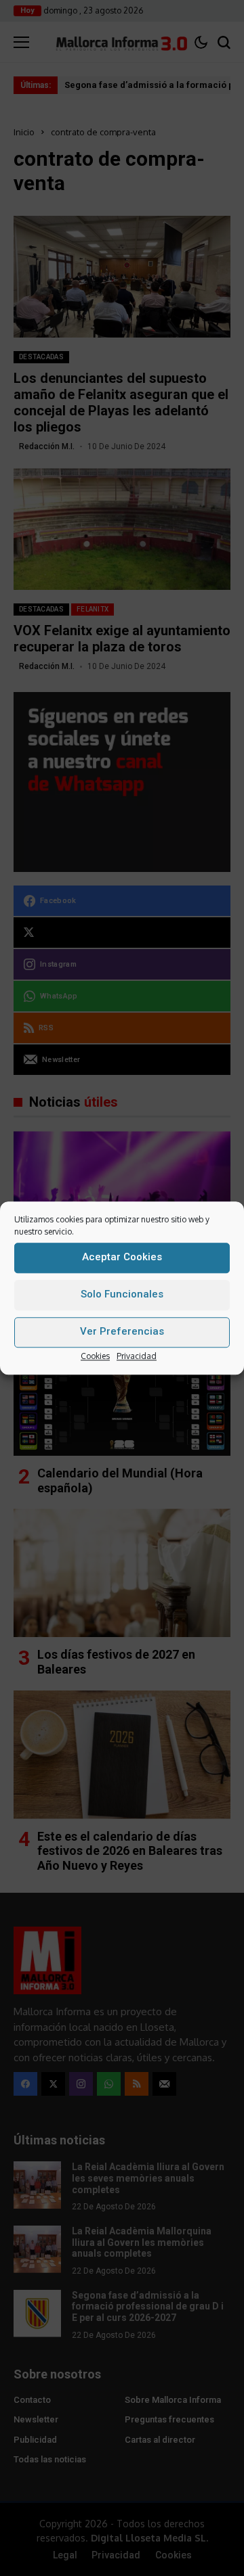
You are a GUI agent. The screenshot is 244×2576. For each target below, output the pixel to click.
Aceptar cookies (122, 1257)
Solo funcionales (122, 1294)
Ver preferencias (122, 1331)
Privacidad (137, 1356)
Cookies (95, 1356)
